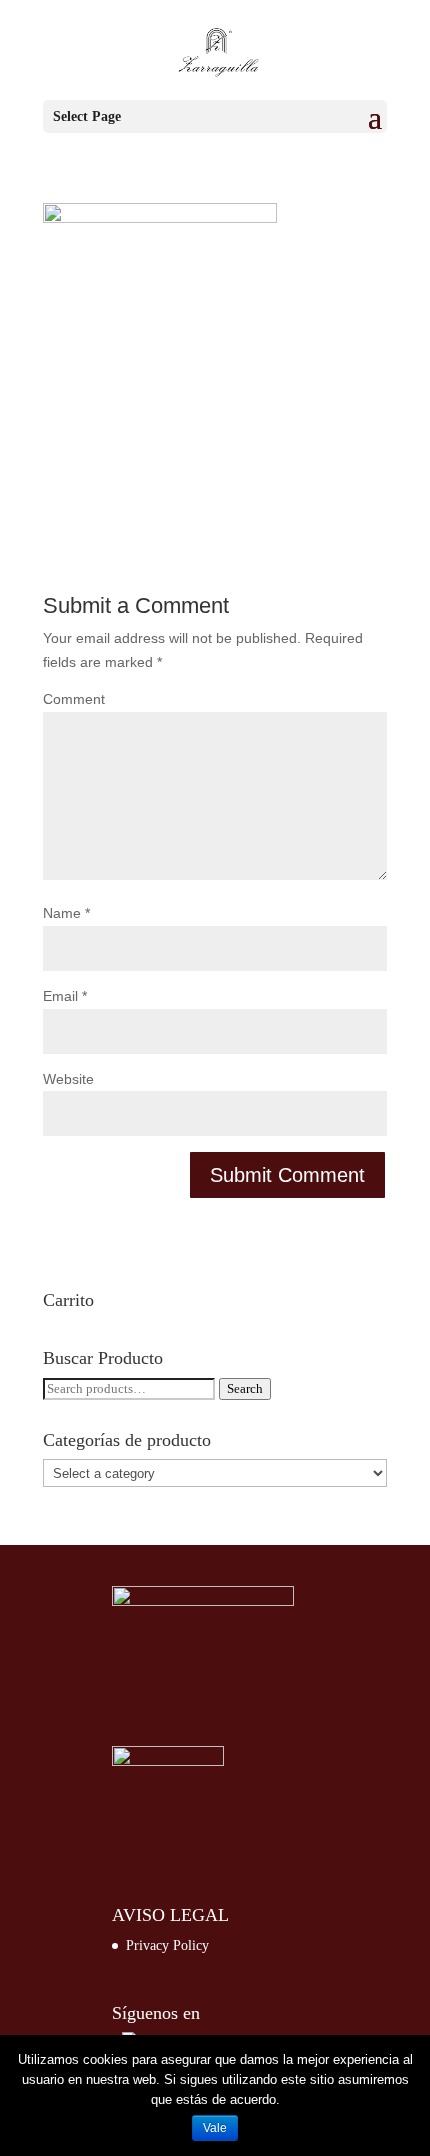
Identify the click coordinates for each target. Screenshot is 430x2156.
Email (65, 996)
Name (66, 913)
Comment (74, 699)
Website (68, 1079)
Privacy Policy (167, 1945)
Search (245, 1388)
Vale (215, 2128)
